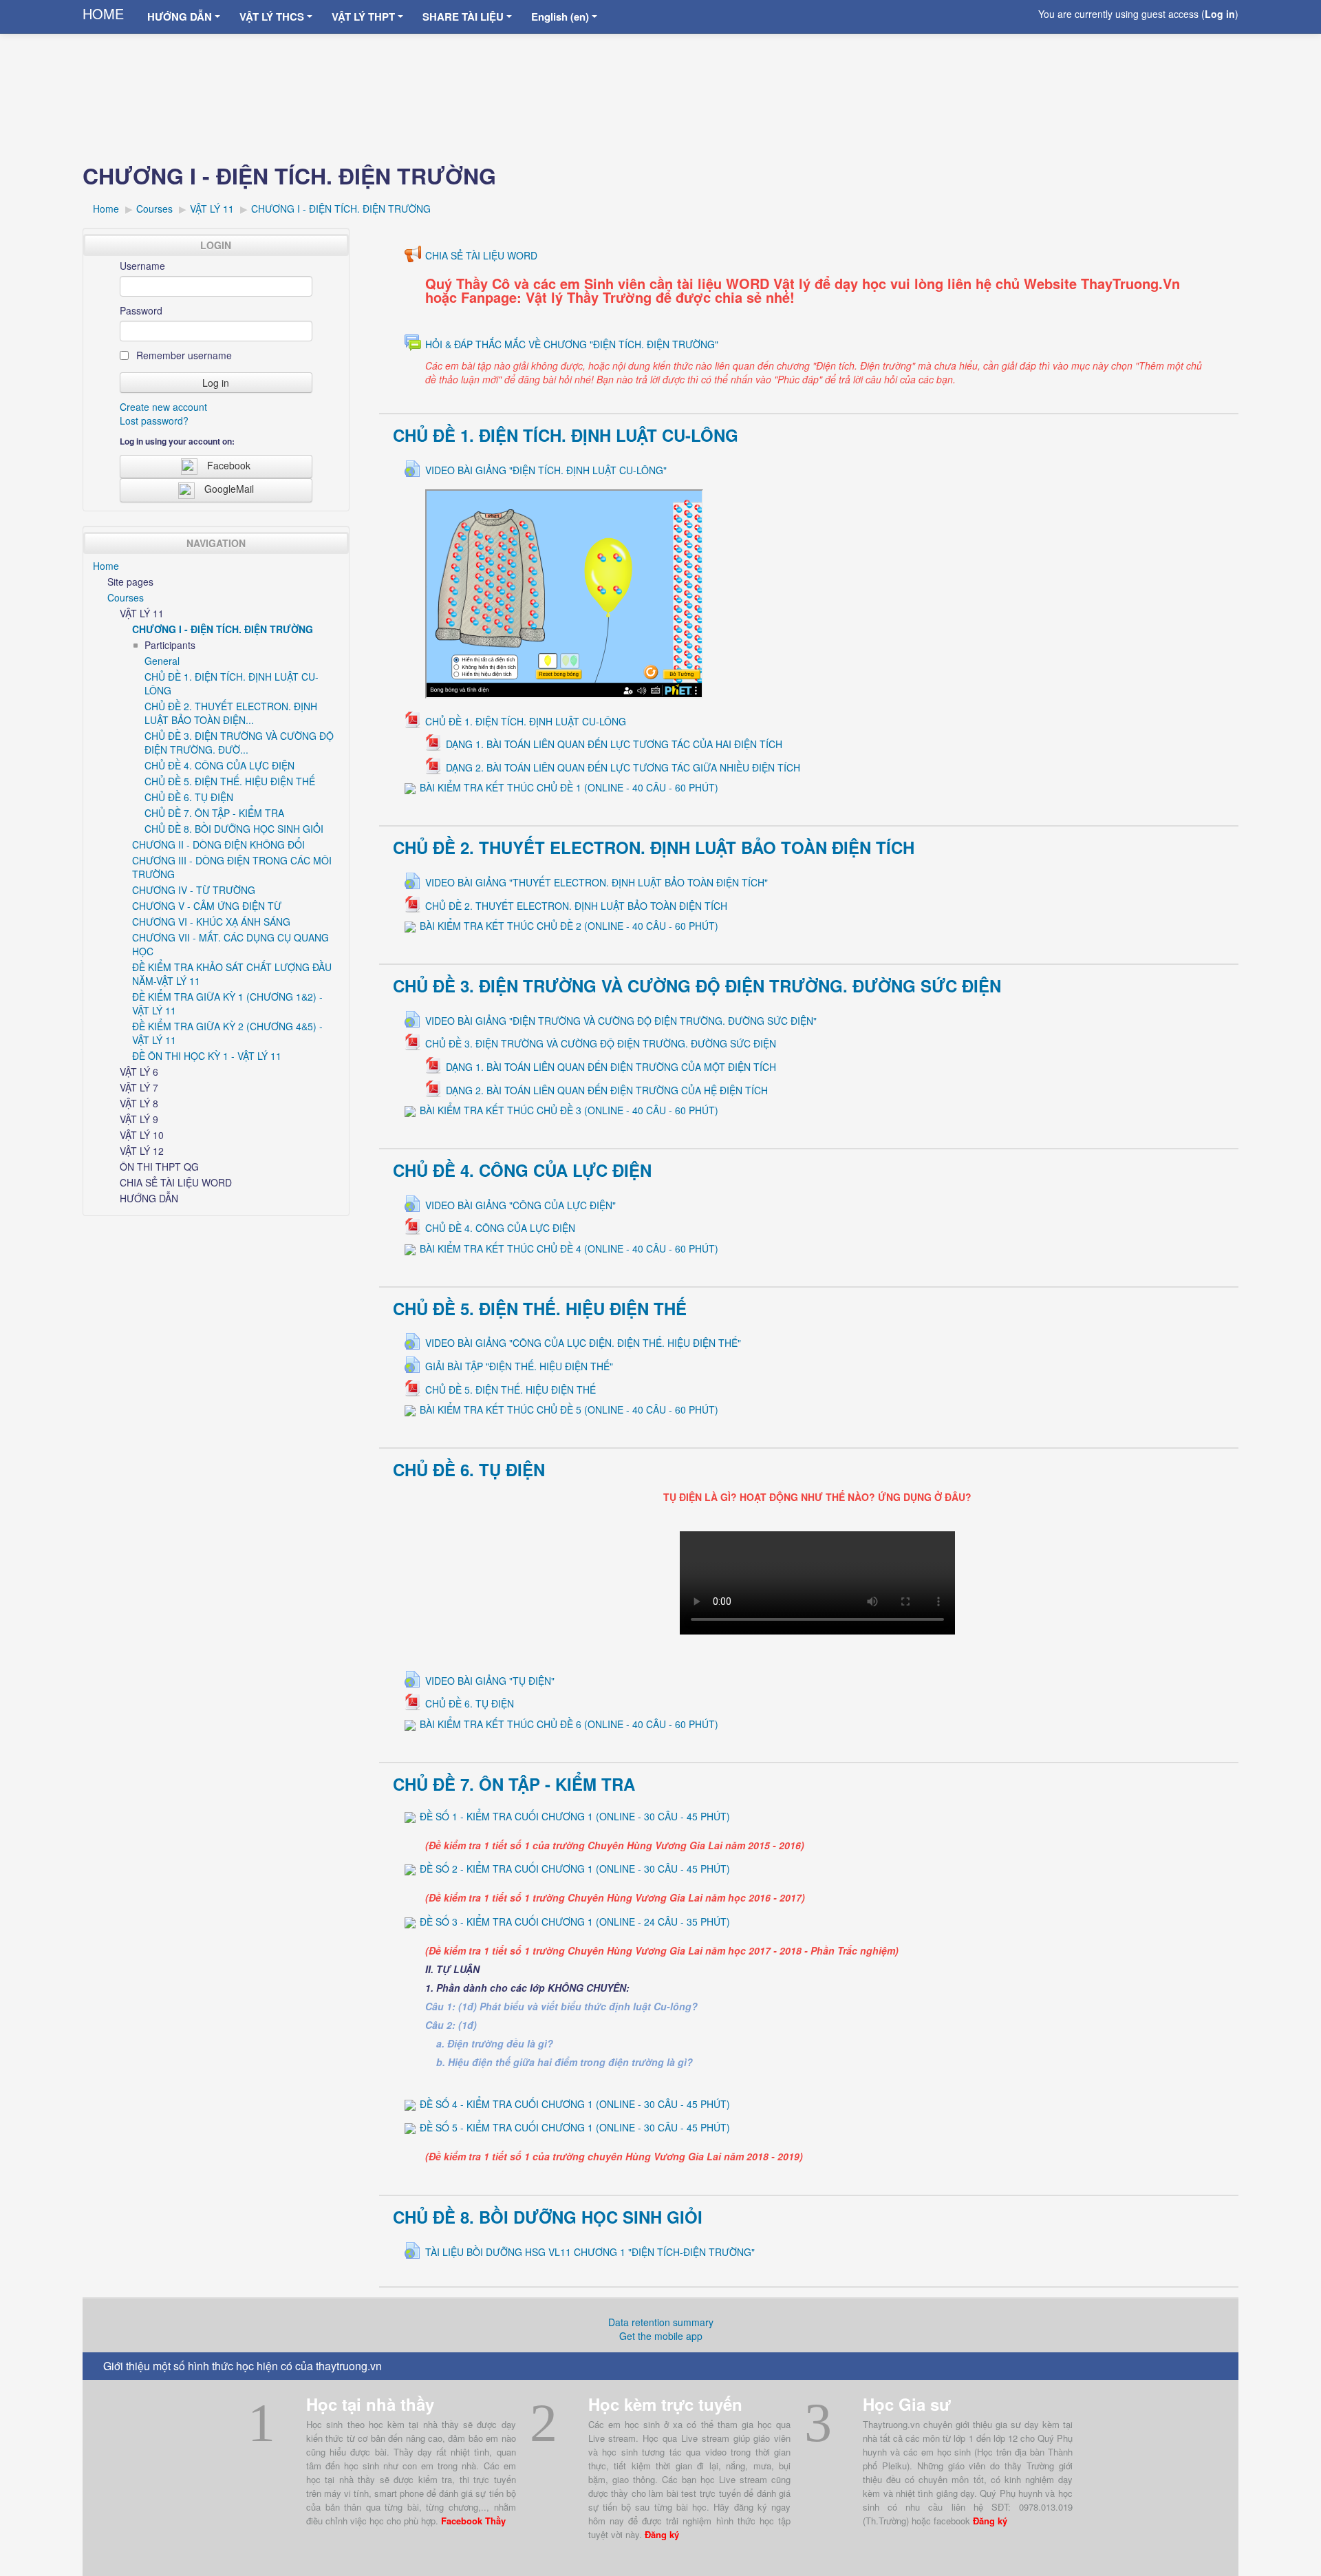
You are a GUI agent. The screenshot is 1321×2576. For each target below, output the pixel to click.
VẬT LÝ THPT (363, 17)
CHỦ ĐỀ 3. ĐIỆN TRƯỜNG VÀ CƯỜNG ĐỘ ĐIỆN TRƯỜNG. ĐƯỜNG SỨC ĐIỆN (697, 986)
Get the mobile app (661, 2336)
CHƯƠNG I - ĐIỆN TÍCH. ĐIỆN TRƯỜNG (223, 629)
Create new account (163, 407)
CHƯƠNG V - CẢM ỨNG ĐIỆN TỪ (207, 906)
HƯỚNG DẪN (180, 17)
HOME (103, 13)
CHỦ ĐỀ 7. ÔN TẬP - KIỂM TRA (514, 1784)
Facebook (229, 465)
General (162, 661)
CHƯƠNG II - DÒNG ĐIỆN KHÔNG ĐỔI (218, 844)
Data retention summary (661, 2322)
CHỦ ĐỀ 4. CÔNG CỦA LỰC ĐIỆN (522, 1170)
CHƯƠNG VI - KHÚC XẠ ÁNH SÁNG (211, 922)
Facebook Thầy (473, 2521)
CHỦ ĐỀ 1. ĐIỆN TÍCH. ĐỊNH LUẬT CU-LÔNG (566, 435)
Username (142, 266)
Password (141, 310)
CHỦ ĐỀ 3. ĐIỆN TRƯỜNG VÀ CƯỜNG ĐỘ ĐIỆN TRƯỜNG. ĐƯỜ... (239, 743)
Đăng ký (662, 2534)
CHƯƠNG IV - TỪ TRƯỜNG (194, 890)
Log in (1220, 14)
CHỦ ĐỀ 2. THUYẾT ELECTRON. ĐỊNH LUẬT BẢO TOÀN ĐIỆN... (231, 713)
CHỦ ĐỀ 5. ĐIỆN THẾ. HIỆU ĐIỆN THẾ (540, 1308)
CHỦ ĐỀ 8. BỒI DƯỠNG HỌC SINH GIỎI (548, 2217)
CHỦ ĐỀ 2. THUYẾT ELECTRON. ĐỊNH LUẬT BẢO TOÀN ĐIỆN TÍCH (654, 847)
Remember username (183, 355)
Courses (126, 597)
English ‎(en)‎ (560, 17)
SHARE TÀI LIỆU (463, 17)
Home (106, 566)
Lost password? (154, 421)
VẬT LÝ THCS (272, 17)
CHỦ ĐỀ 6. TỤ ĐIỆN (469, 1469)
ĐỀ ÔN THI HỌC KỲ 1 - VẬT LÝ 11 (207, 1056)
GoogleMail (229, 489)
